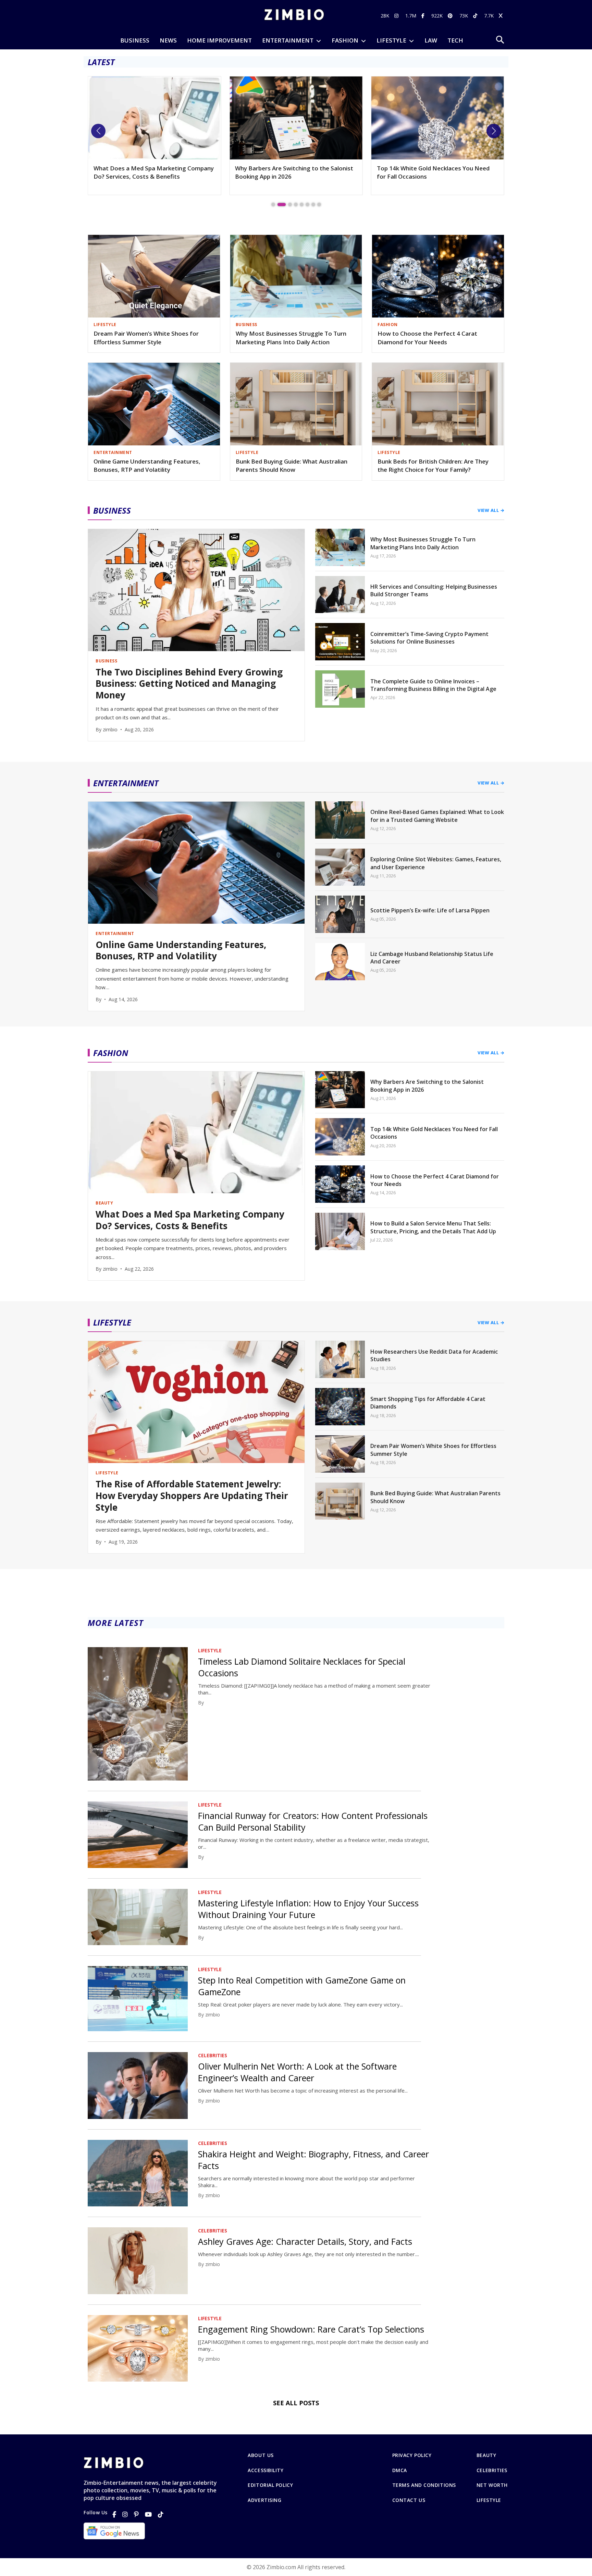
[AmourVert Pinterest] (451, 16)
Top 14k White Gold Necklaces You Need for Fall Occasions (291, 172)
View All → (491, 510)
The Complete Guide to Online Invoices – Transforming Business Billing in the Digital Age (433, 685)
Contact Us (409, 2500)
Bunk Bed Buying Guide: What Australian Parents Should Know (292, 466)
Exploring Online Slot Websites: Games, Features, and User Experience (436, 863)
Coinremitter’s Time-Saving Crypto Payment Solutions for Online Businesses (429, 638)
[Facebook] (114, 2514)
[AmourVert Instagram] (397, 16)
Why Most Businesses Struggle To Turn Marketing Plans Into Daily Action (291, 338)
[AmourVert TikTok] (476, 16)
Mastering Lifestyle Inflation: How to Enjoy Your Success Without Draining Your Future (308, 1909)
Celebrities (492, 2470)
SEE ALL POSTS (296, 2403)
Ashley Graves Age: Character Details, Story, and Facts (305, 2241)
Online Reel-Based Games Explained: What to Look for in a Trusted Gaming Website (437, 816)
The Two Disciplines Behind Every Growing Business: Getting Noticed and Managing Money (436, 176)
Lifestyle (489, 2500)
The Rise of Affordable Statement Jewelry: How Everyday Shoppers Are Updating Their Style (192, 1496)
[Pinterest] (136, 2514)
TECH (455, 40)
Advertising (264, 2500)
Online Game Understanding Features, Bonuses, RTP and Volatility (147, 466)
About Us (261, 2455)
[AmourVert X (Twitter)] (502, 16)
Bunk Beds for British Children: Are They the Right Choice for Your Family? (433, 466)
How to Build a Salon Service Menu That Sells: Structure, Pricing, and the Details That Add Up (433, 1227)
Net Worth (492, 2485)
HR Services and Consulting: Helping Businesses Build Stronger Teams (434, 590)
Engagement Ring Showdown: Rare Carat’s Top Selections (311, 2329)
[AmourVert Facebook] (424, 16)
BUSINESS (135, 40)
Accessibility (266, 2470)
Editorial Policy (270, 2485)
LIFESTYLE (391, 40)
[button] (98, 131)
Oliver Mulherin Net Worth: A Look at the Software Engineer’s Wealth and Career (297, 2072)
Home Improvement (219, 40)
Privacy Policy (412, 2455)
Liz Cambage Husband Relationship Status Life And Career (432, 958)
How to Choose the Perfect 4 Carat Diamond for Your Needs (427, 338)
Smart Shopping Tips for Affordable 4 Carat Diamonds (428, 1403)
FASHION (345, 40)
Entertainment (288, 40)
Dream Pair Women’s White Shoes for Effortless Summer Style (146, 338)
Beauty (486, 2455)
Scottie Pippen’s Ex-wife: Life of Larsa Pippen (430, 910)
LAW (431, 40)
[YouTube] (148, 2514)
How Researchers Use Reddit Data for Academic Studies (434, 1355)
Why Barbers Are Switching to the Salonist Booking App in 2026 (153, 172)
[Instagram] (125, 2514)
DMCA (400, 2470)
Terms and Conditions (424, 2485)
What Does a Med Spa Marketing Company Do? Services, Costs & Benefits (190, 1220)
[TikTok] (161, 2514)
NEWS (168, 40)
